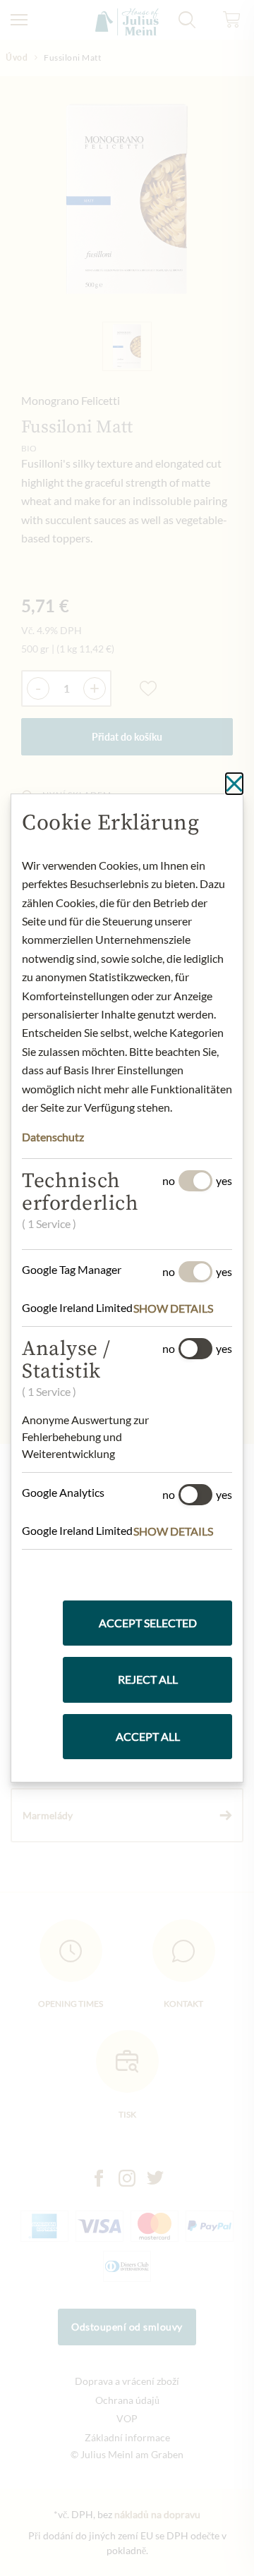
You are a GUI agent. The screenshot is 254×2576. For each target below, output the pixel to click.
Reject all (148, 1679)
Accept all (148, 1736)
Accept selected (148, 1623)
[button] (183, 1308)
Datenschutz (53, 1137)
